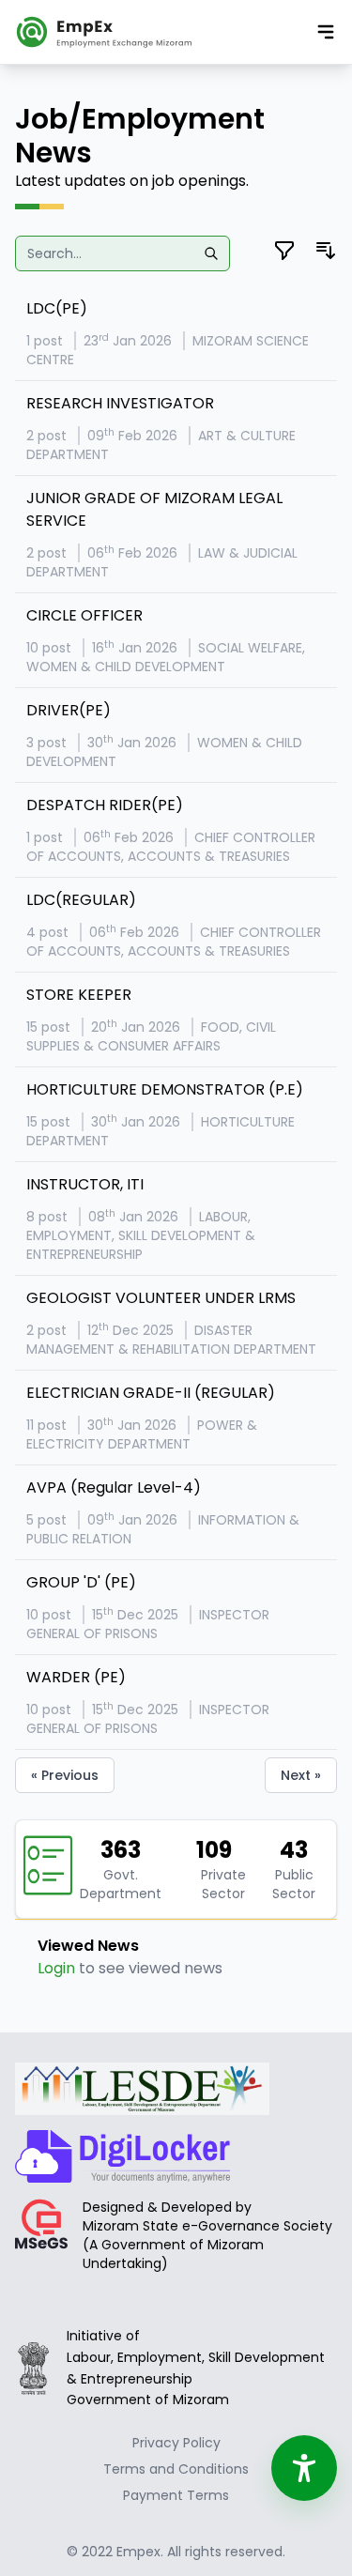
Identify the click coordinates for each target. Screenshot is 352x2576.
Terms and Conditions (176, 2469)
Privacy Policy (176, 2443)
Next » (301, 1775)
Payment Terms (176, 2495)
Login (56, 1968)
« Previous (65, 1775)
